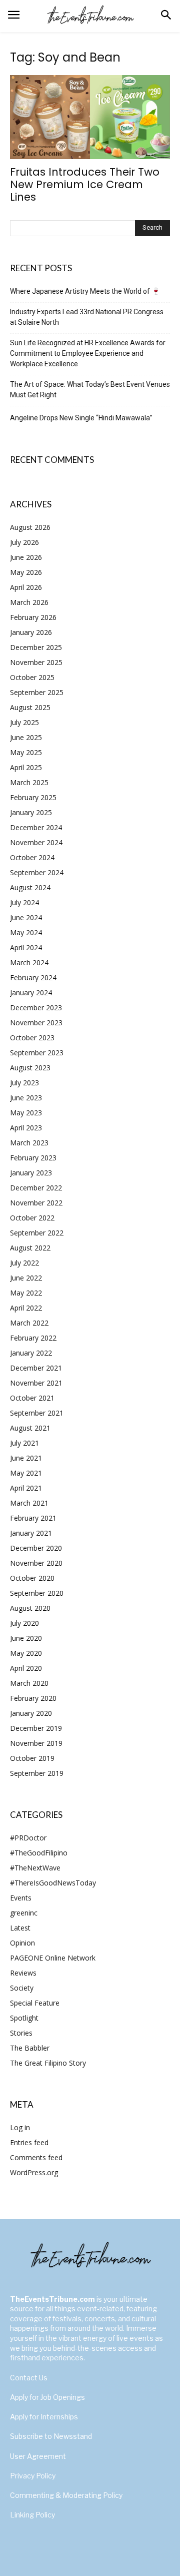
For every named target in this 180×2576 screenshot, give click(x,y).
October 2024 (32, 857)
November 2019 (36, 1743)
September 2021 (37, 1413)
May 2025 (26, 752)
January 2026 (31, 632)
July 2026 (24, 542)
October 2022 (32, 1218)
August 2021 (30, 1428)
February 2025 (33, 797)
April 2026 (26, 587)
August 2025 (30, 707)
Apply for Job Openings (47, 2397)
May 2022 (26, 1293)
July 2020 (24, 1623)
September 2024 (37, 872)
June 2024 (26, 917)
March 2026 (29, 602)
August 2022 (30, 1248)
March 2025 (29, 782)
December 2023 (36, 1008)
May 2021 (26, 1473)
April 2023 (26, 1128)
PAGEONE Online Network (53, 1958)
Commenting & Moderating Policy (66, 2495)
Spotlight (24, 2018)
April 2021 (26, 1488)
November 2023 (36, 1023)
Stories (21, 2033)
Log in (20, 2127)
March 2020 (29, 1683)
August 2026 (30, 527)
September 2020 (37, 1593)
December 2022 (36, 1188)
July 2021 (24, 1443)
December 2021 (36, 1368)
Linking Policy (32, 2515)
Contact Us (29, 2378)
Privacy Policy (33, 2476)
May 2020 (26, 1653)
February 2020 (33, 1698)
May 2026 (26, 572)
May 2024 (26, 932)
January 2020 (31, 1713)
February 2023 (33, 1158)
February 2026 (33, 617)
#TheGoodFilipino (39, 1853)
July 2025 (24, 722)
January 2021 (31, 1533)
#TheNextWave (35, 1868)
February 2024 (33, 978)
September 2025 (37, 692)
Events (21, 1898)
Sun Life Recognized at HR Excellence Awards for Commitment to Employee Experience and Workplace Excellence (88, 353)
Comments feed (36, 2157)
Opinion (22, 1943)
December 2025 (36, 647)
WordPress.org (34, 2172)
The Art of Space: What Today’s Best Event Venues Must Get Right (90, 390)
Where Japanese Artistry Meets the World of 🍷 (85, 291)
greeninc (24, 1913)
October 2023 (32, 1038)
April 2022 (26, 1308)
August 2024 (30, 887)
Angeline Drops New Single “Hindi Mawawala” (81, 418)
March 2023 (29, 1143)
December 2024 (36, 827)
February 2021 (33, 1518)
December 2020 (36, 1548)
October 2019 (32, 1758)
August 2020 (30, 1608)
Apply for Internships (44, 2417)
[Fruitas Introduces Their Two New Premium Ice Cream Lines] (90, 117)
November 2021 (36, 1383)
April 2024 (26, 947)
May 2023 (26, 1113)
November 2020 (36, 1563)
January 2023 (31, 1173)
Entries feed (29, 2142)
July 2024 (24, 902)
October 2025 (32, 677)
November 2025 (36, 662)
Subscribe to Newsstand (51, 2436)
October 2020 (32, 1578)
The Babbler (30, 2048)
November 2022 (36, 1203)
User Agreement (38, 2456)
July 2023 (24, 1083)
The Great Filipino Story (48, 2063)
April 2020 (26, 1668)
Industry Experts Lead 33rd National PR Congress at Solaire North (87, 317)
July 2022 (24, 1263)
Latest (20, 1928)
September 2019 (37, 1773)
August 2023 (30, 1068)
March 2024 (29, 962)
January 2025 (31, 812)
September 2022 (37, 1233)
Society (22, 1988)
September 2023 (37, 1053)
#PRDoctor (28, 1838)
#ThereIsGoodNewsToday (53, 1883)
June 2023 (26, 1098)
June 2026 (26, 557)
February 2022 (33, 1338)
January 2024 (31, 993)
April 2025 (26, 767)
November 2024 (36, 842)
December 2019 (36, 1728)
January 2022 (31, 1353)
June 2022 (26, 1278)
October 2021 (32, 1398)
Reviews (23, 1973)
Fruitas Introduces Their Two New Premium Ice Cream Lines (85, 184)
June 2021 (26, 1458)
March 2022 (29, 1323)
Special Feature (35, 2003)
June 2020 (26, 1638)
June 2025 (26, 737)
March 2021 (29, 1503)
